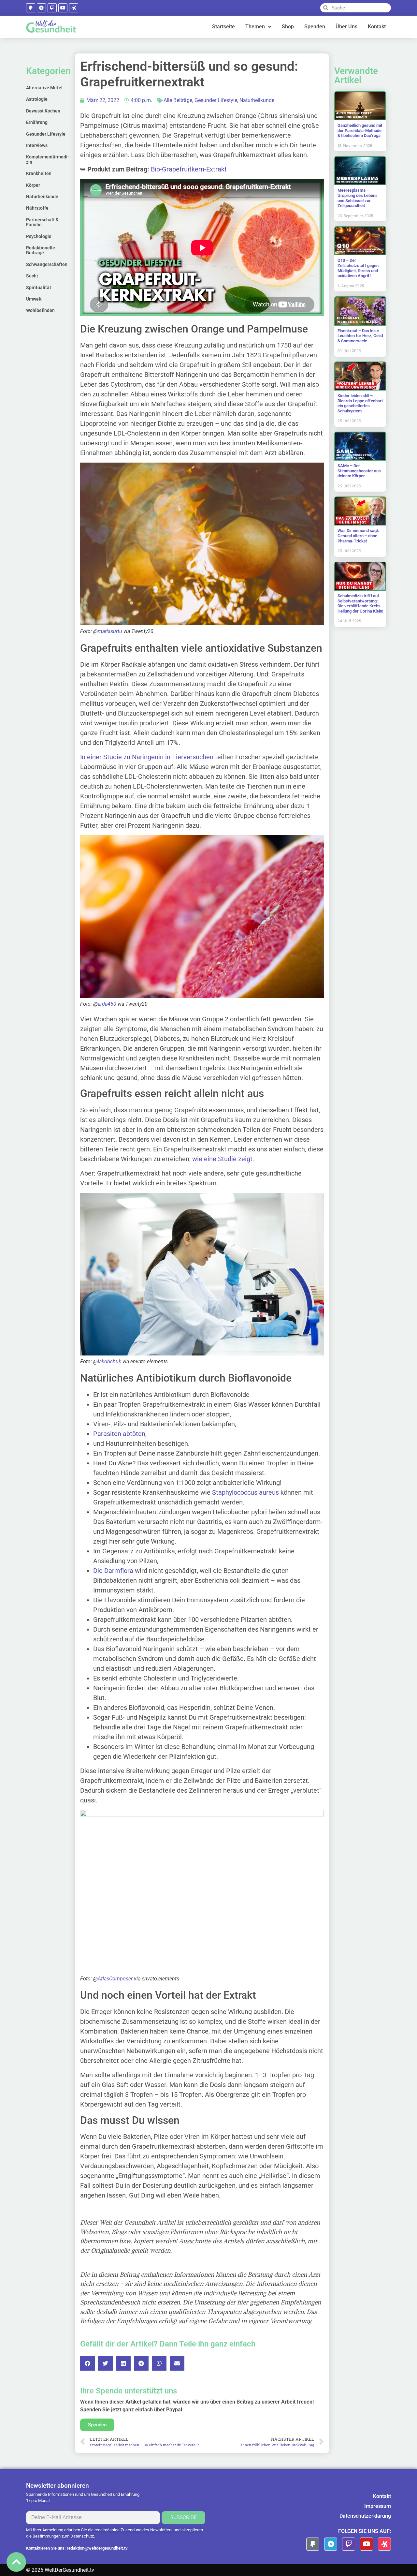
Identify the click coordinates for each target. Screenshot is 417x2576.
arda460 (107, 1004)
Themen (255, 27)
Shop (288, 27)
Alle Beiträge (178, 100)
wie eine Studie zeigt (222, 1159)
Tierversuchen (193, 757)
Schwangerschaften (47, 264)
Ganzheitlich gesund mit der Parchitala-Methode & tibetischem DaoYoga (360, 130)
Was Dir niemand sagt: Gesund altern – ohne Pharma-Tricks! (358, 536)
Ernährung (37, 122)
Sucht (32, 276)
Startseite (223, 27)
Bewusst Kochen (43, 111)
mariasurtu (110, 631)
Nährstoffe (37, 208)
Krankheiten (39, 173)
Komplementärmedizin (48, 159)
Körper (33, 185)
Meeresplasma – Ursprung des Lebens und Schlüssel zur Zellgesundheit (358, 198)
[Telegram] (41, 8)
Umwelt (34, 299)
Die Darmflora (113, 1571)
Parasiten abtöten (119, 1434)
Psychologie (39, 236)
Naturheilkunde (42, 197)
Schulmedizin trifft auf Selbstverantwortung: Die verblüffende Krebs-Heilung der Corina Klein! (360, 603)
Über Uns (346, 27)
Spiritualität (39, 288)
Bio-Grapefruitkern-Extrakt (189, 169)
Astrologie (37, 99)
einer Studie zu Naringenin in (129, 757)
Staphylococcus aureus (245, 1492)
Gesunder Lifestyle (46, 134)
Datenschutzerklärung (365, 2516)
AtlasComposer (115, 1979)
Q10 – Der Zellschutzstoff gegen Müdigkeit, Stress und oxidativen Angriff (358, 268)
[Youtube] (63, 8)
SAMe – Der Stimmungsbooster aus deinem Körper (359, 471)
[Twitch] (52, 8)
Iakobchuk (109, 1362)
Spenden (315, 27)
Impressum (378, 2506)
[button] (87, 2363)
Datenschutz (82, 2536)
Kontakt (377, 27)
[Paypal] (31, 8)
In (84, 757)
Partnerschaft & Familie (42, 222)
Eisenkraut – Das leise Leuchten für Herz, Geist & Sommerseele (360, 336)
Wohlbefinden (40, 310)
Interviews (37, 145)
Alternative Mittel (44, 88)
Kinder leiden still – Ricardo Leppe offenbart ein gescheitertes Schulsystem (360, 403)
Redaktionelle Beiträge (41, 250)
